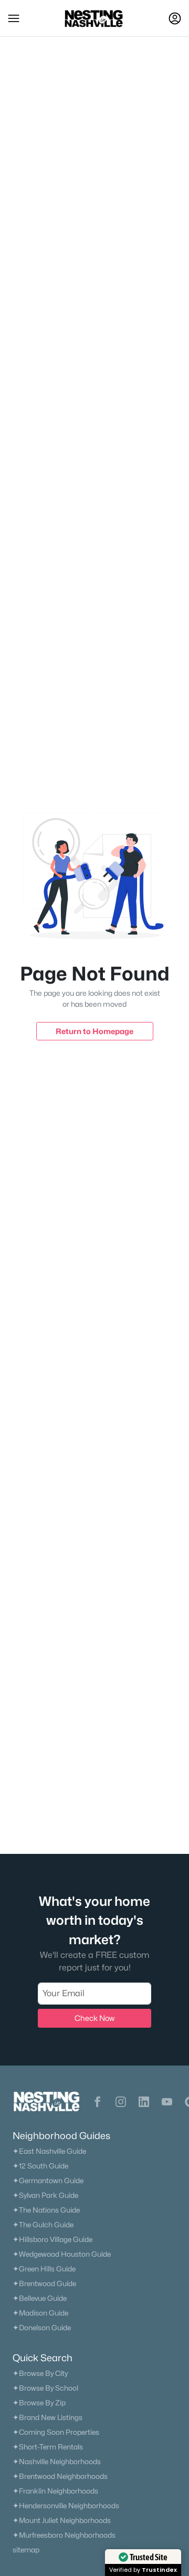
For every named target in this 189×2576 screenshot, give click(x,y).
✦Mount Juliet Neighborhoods (62, 2520)
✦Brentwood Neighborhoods (60, 2476)
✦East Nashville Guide (49, 2151)
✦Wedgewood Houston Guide (62, 2254)
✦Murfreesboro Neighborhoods (64, 2535)
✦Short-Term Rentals (48, 2447)
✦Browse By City (40, 2373)
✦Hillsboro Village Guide (52, 2239)
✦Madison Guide (40, 2313)
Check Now (94, 2018)
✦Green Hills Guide (44, 2269)
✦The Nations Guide (46, 2210)
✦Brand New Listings (48, 2417)
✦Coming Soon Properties (56, 2432)
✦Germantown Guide (48, 2181)
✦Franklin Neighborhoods (55, 2491)
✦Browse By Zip (39, 2403)
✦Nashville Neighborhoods (57, 2462)
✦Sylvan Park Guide (45, 2195)
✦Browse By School (45, 2388)
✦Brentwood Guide (44, 2283)
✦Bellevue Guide (40, 2298)
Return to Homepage (94, 1031)
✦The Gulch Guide (43, 2225)
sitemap (26, 2550)
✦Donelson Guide (42, 2328)
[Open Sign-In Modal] (175, 18)
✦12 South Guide (40, 2166)
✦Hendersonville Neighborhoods (66, 2506)
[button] (14, 18)
